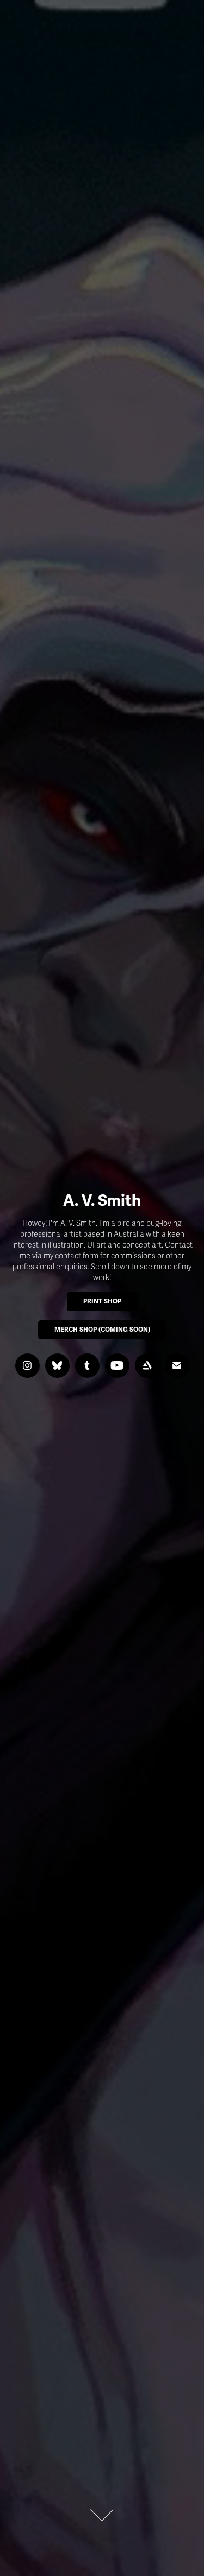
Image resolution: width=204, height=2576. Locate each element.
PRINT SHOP (102, 1302)
